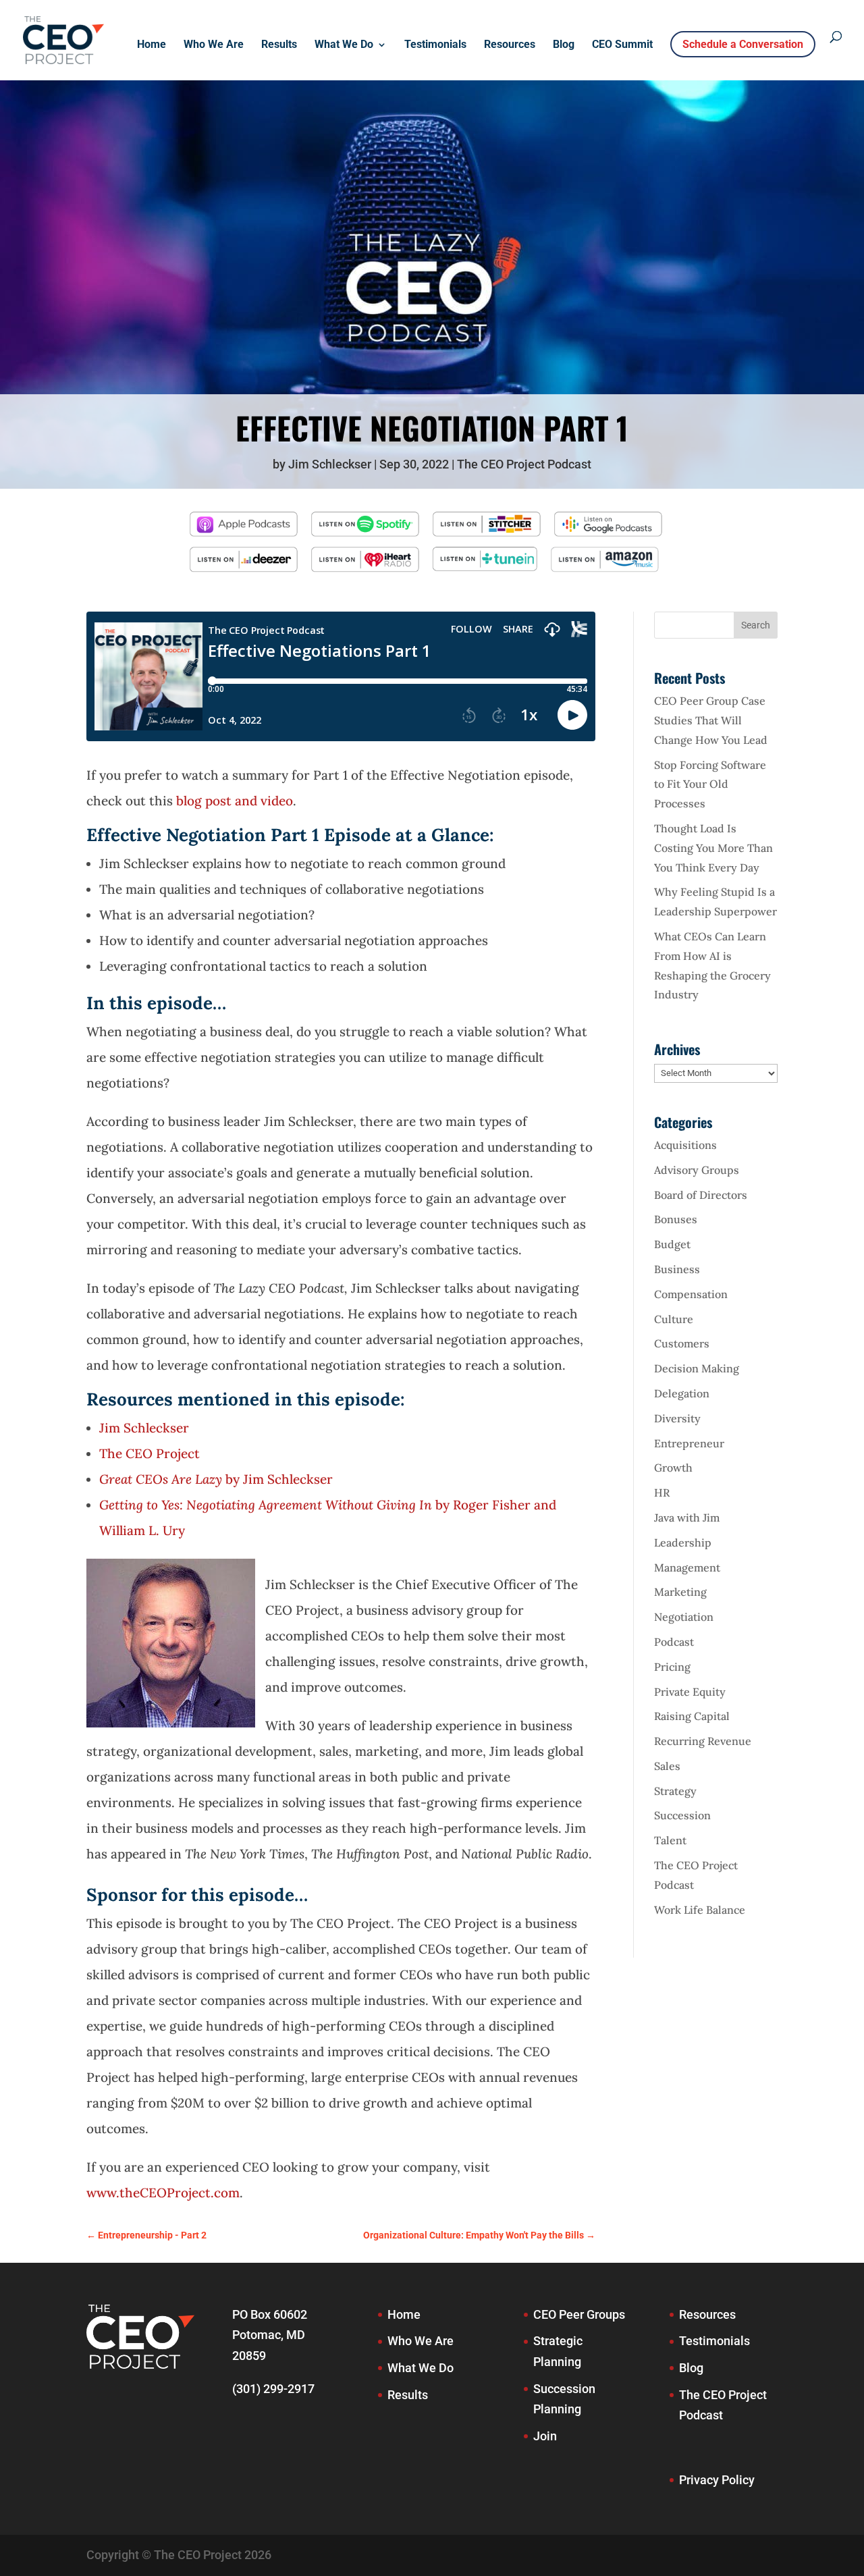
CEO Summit (622, 45)
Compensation (691, 1294)
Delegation (682, 1393)
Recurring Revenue (703, 1741)
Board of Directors (701, 1195)
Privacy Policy (717, 2480)
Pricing (672, 1667)
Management (687, 1567)
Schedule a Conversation (743, 44)
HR (662, 1493)
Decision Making (697, 1368)
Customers (682, 1343)
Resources (510, 45)
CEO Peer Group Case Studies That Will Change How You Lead (711, 720)
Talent (670, 1840)
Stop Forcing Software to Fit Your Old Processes (710, 784)
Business (677, 1269)
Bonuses (676, 1219)
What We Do (344, 45)
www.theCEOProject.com (163, 2193)
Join (545, 2436)
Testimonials (435, 45)
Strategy (675, 1791)
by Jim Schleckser (216, 1479)
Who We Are (214, 45)
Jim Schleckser (330, 464)
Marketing (680, 1592)
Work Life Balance (700, 1910)
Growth (673, 1468)
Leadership (683, 1542)
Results (279, 45)
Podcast (674, 1642)
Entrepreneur (689, 1443)
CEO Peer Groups (579, 2314)
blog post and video (235, 801)
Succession (682, 1815)
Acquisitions (685, 1145)
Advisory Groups (697, 1170)
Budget (672, 1244)
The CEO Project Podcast (524, 464)
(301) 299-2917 (273, 2389)
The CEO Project (151, 1453)
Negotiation (684, 1617)
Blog (564, 45)
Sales (667, 1766)
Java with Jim (687, 1518)
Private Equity (690, 1692)
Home (152, 45)
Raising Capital (692, 1716)
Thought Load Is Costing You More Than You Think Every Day (713, 848)
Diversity (677, 1418)
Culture (674, 1319)
